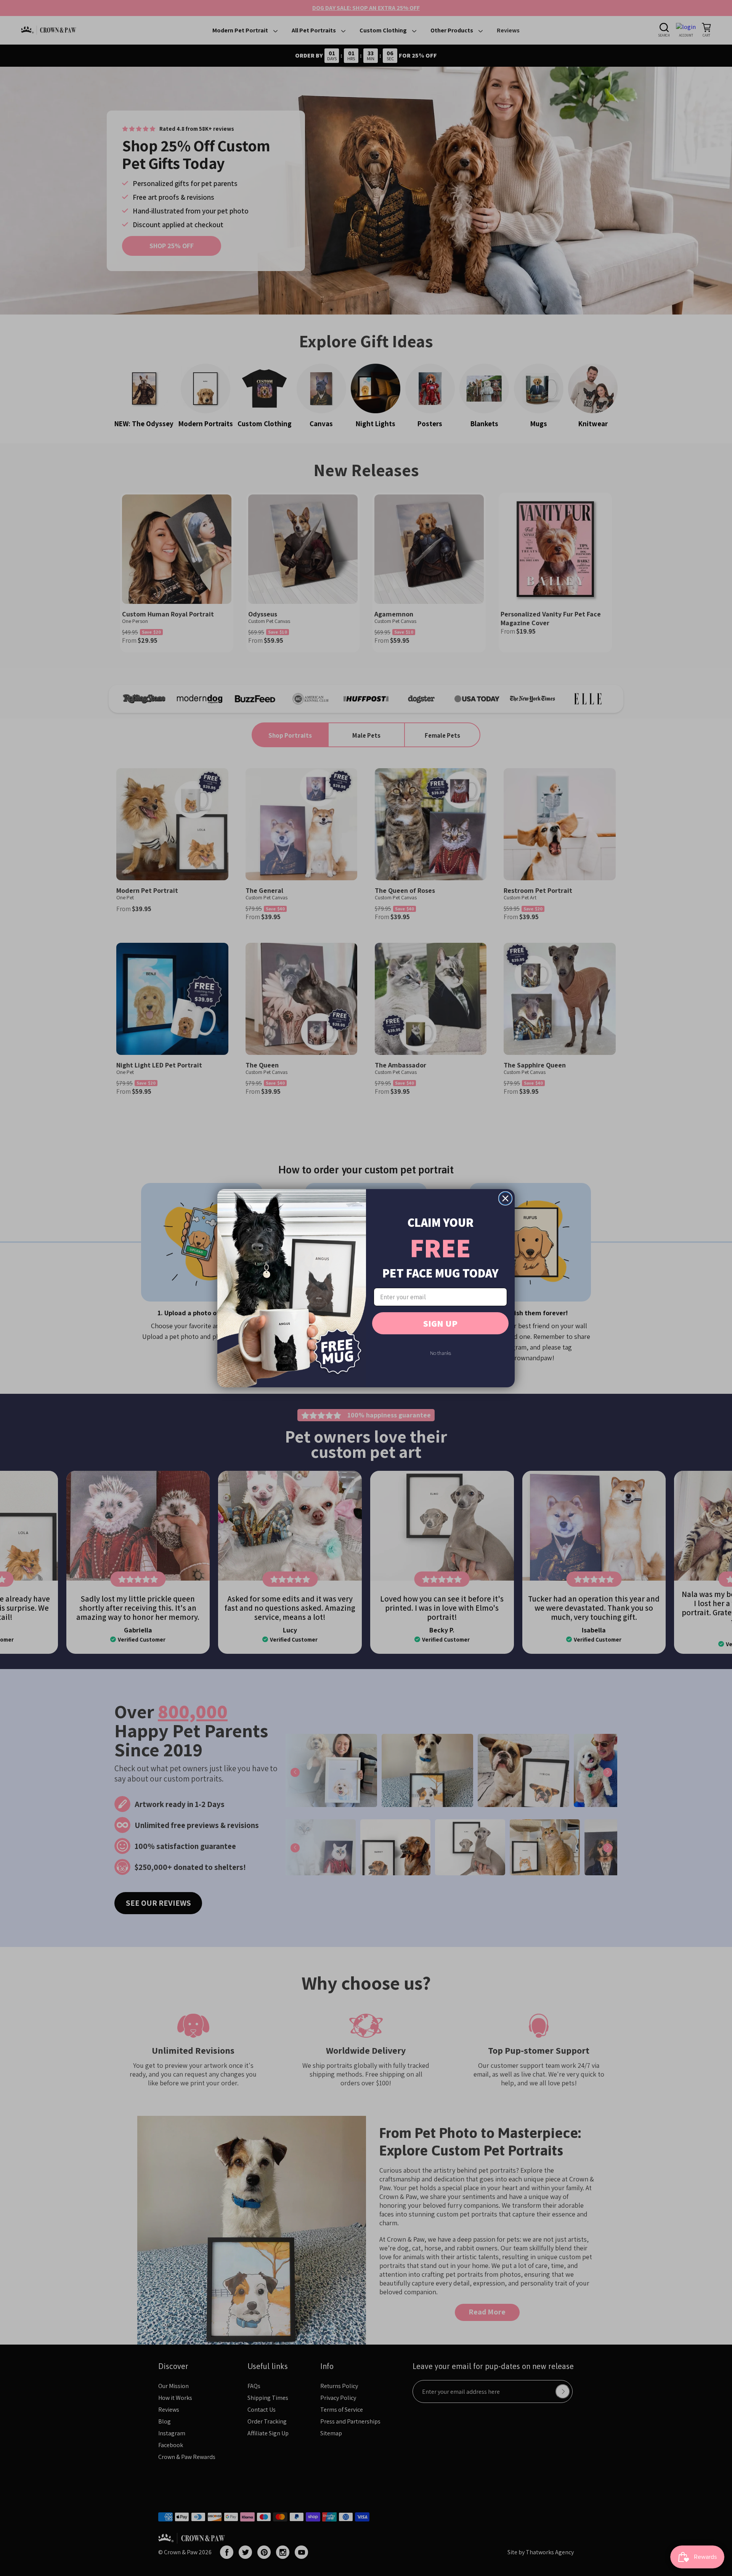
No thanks (441, 1353)
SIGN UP (440, 1323)
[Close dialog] (505, 1198)
